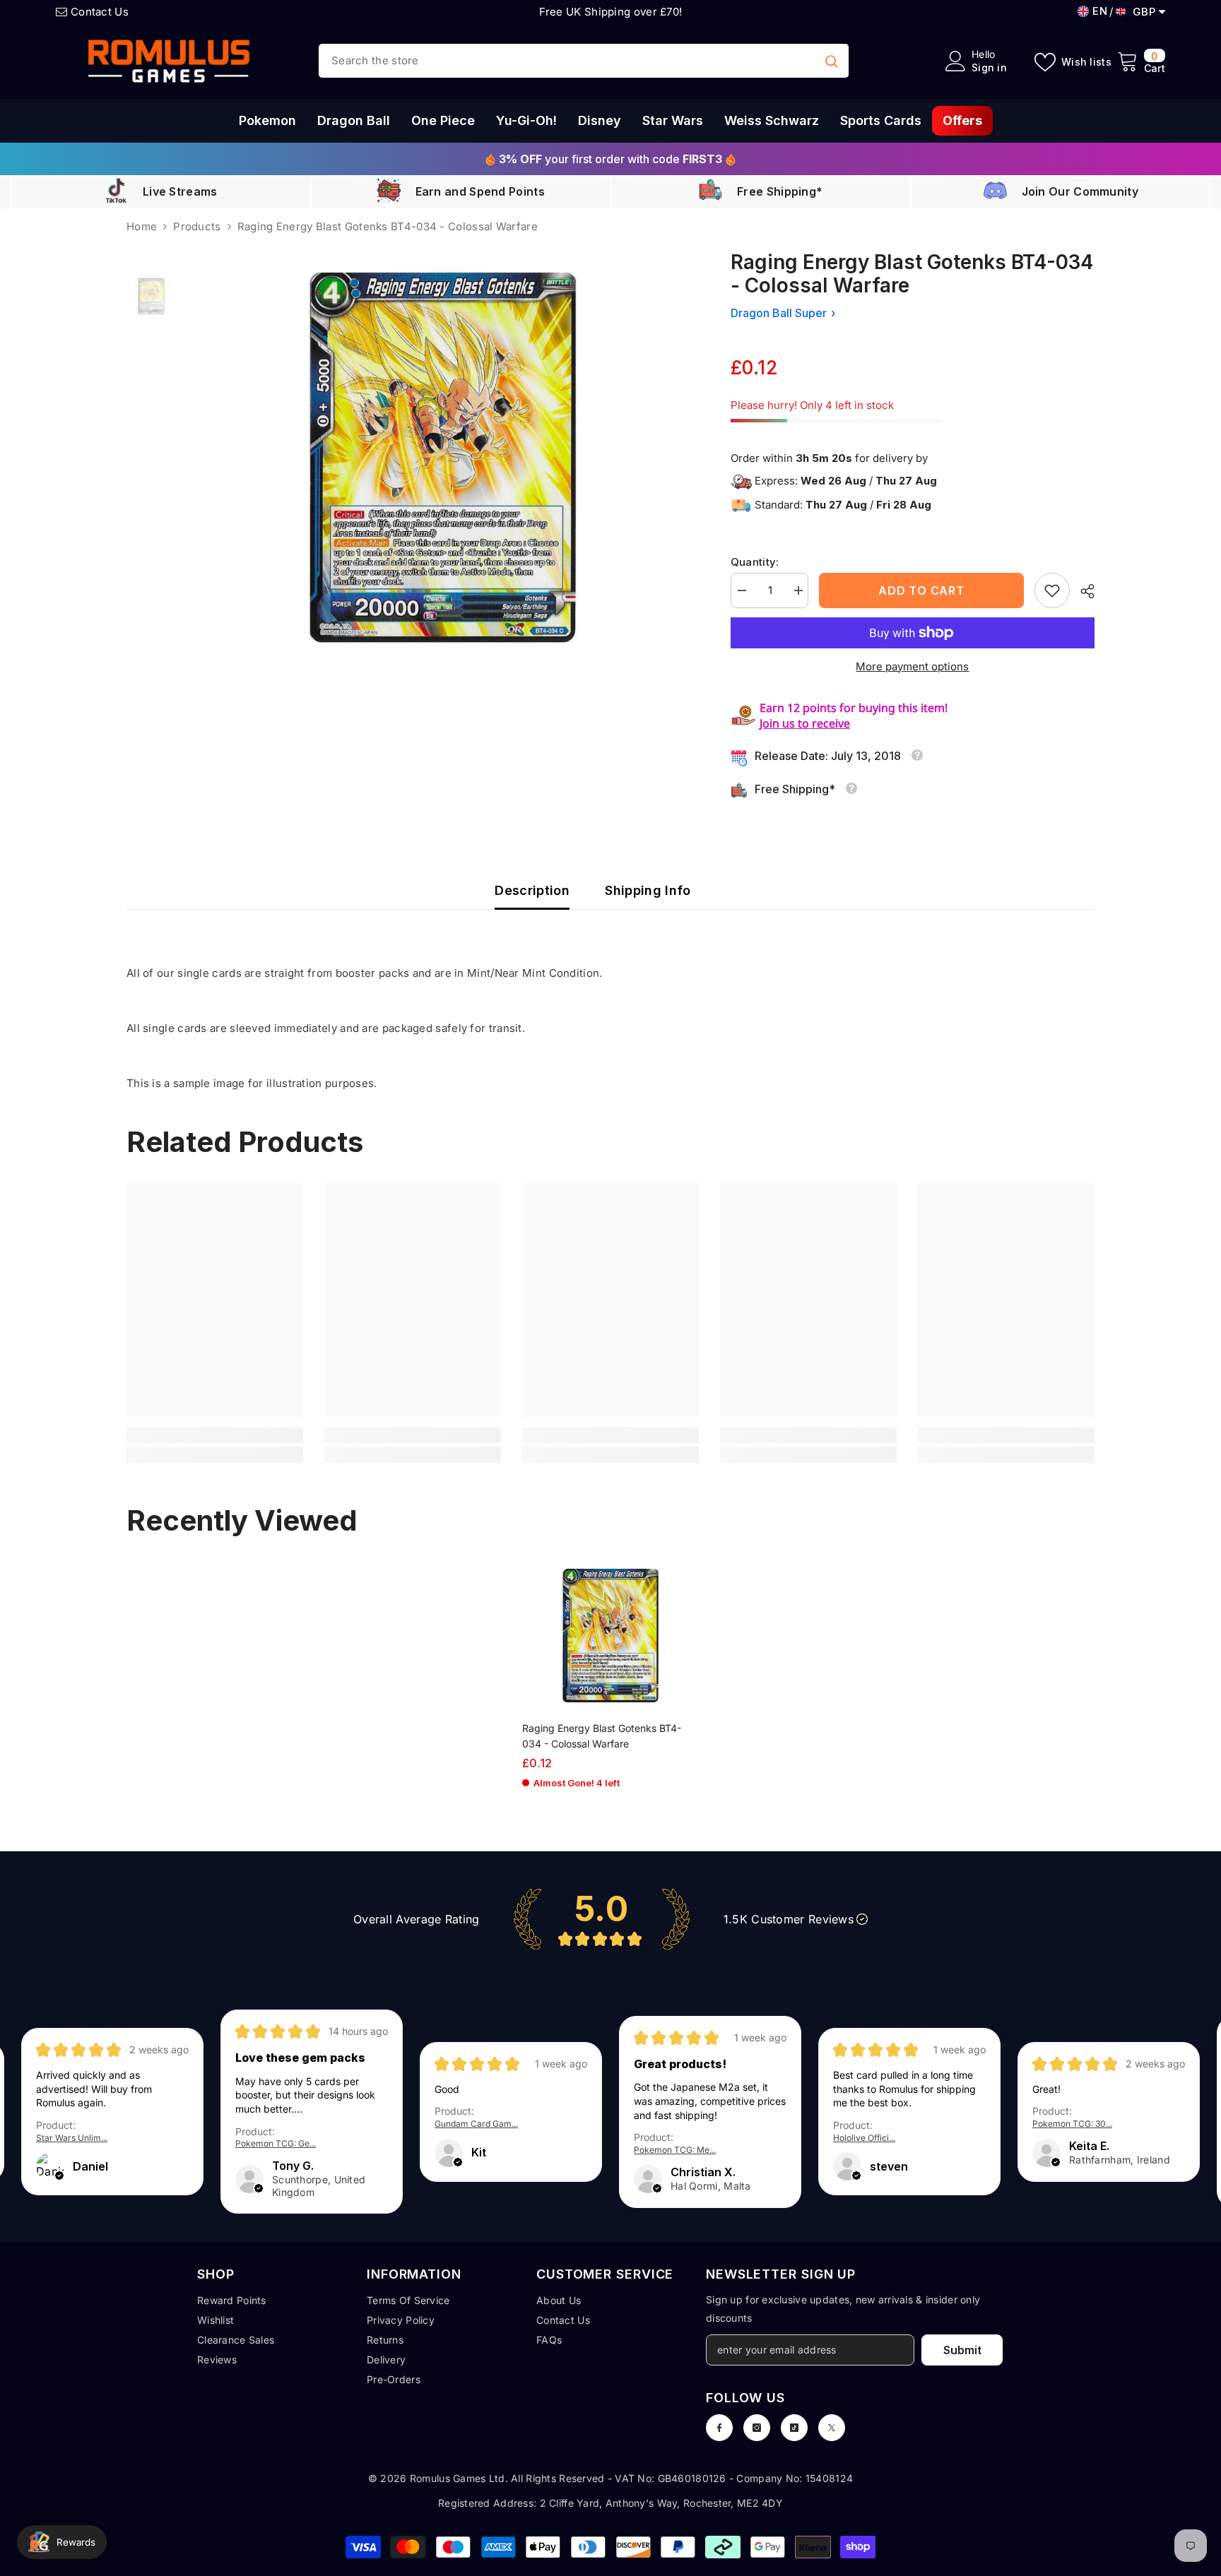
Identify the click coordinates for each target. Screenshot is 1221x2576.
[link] (1052, 590)
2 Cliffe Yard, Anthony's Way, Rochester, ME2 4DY (661, 2503)
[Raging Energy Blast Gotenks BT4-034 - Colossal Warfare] (610, 1636)
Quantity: (755, 562)
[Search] (584, 61)
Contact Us (100, 12)
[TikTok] (794, 2428)
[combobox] (567, 61)
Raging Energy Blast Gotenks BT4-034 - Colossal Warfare (602, 1736)
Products (197, 226)
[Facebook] (719, 2428)
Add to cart (921, 590)
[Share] (1082, 591)
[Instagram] (757, 2428)
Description (532, 890)
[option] (443, 457)
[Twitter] (832, 2428)
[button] (59, 2176)
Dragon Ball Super (779, 313)
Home (142, 226)
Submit (962, 2350)
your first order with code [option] (610, 159)
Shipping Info (648, 890)
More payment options (912, 666)
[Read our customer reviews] (610, 1919)
